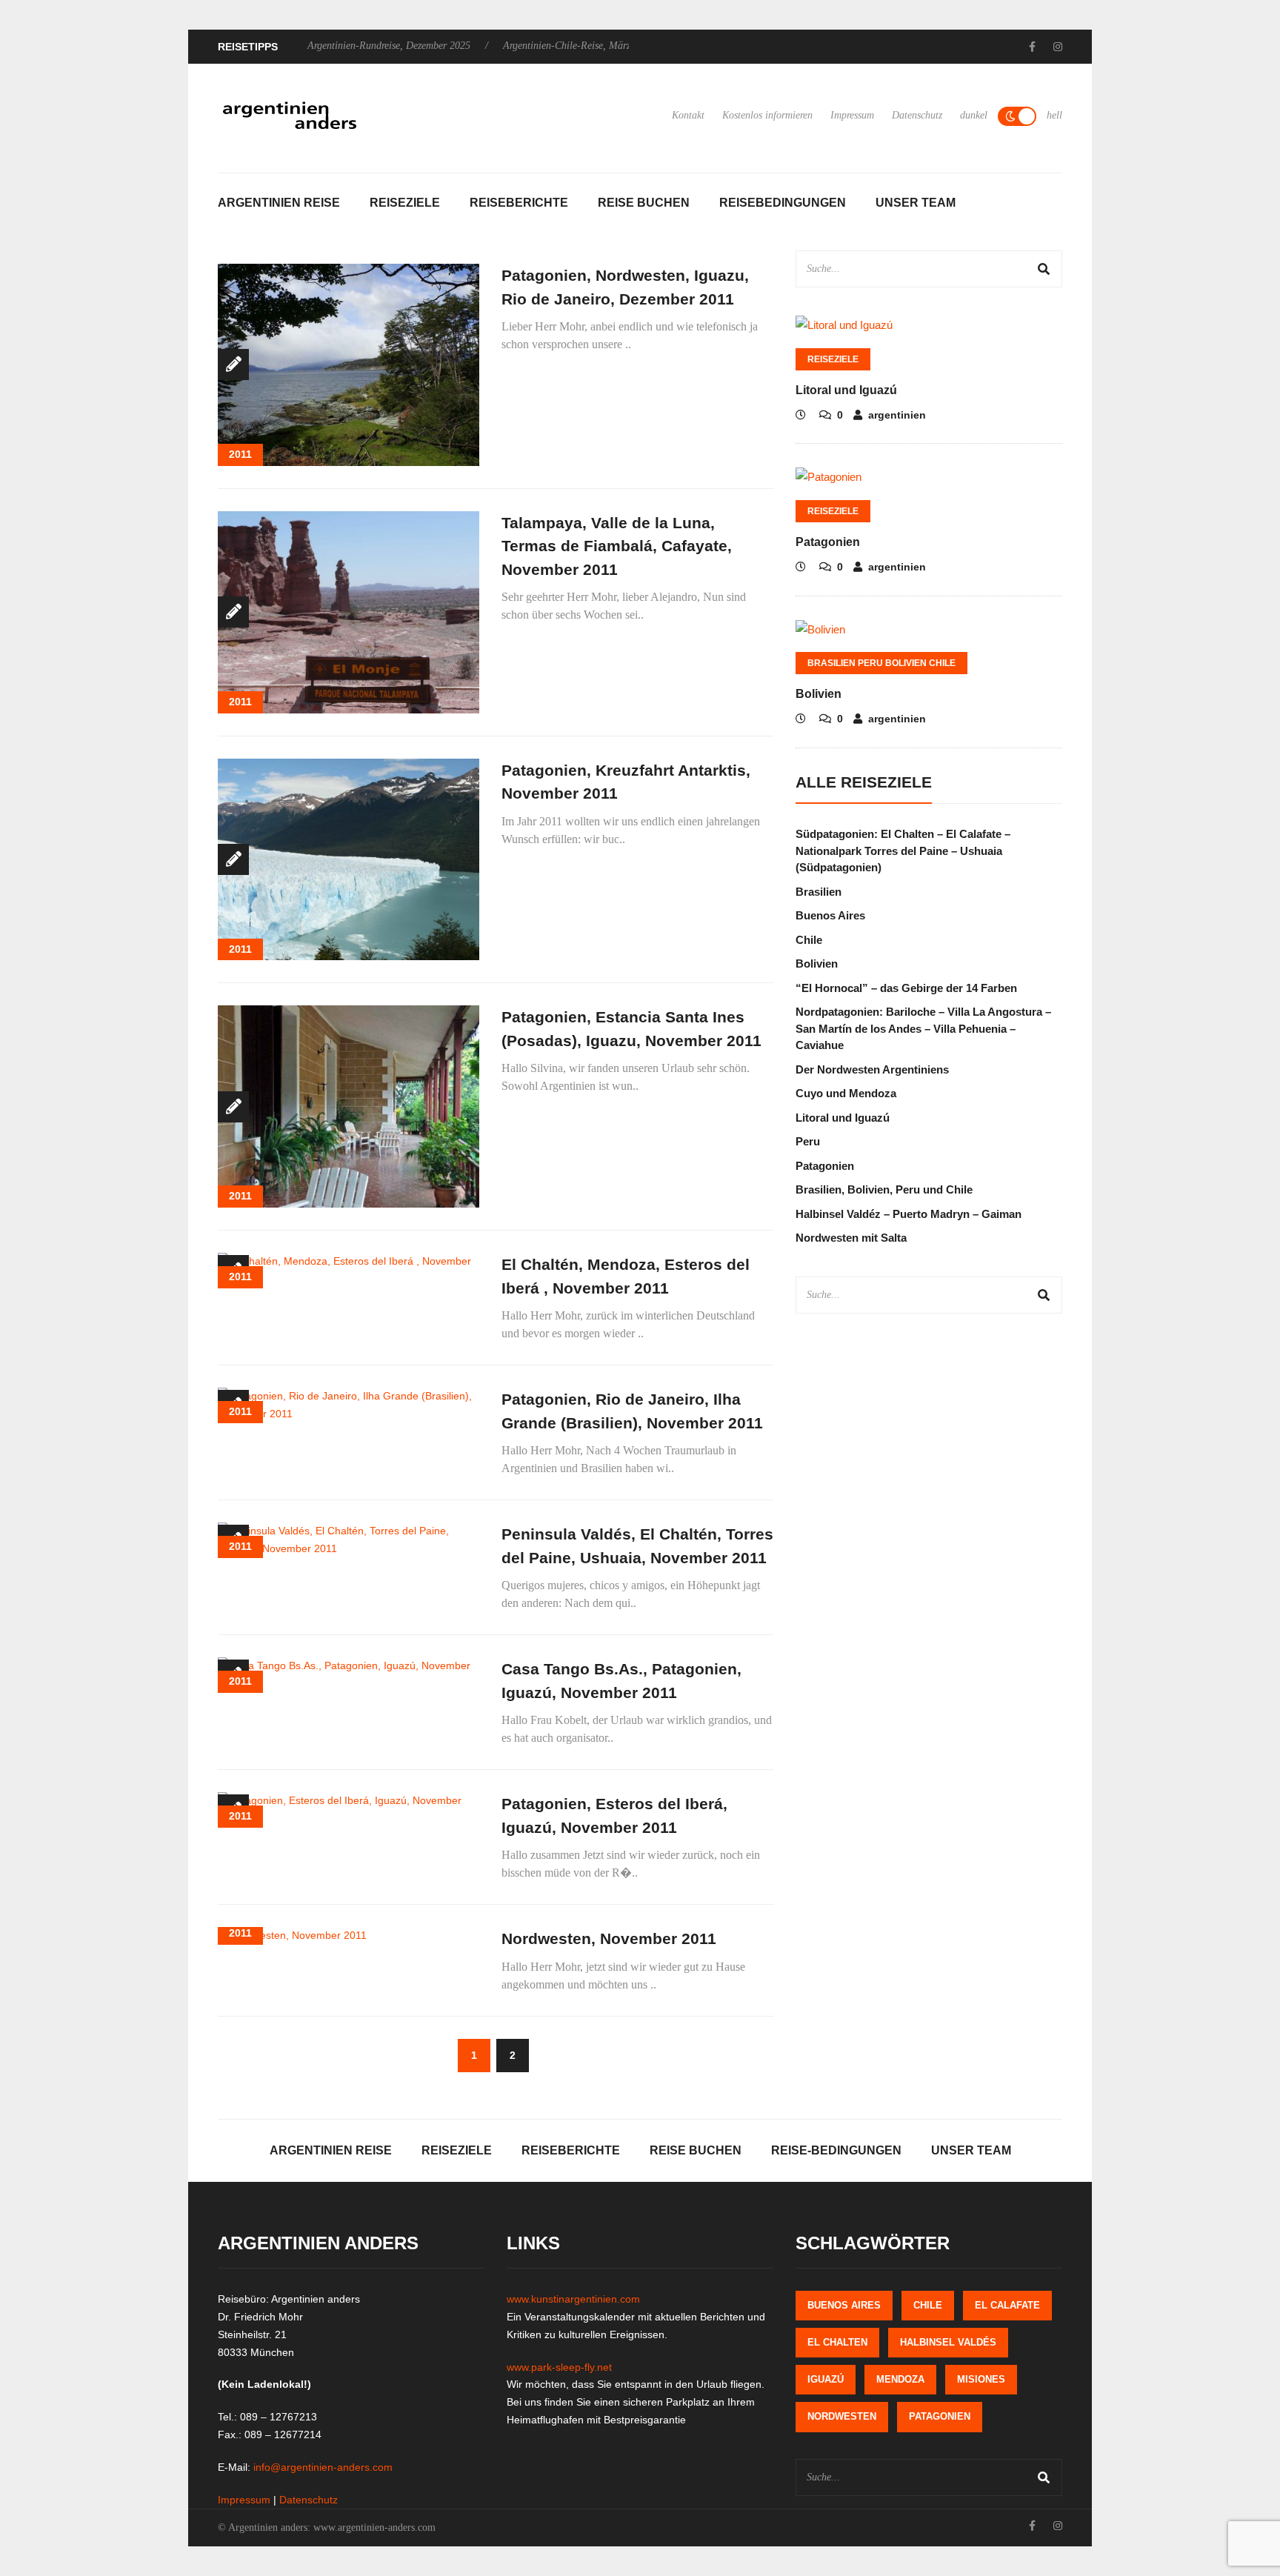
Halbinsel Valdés (948, 2342)
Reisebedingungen (783, 203)
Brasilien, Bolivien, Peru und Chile (884, 1189)
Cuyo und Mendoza (846, 1093)
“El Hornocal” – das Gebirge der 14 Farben (906, 988)
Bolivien (819, 694)
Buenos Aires (830, 915)
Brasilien (819, 892)
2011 (240, 454)
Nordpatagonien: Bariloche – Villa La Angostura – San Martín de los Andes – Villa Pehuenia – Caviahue (923, 1028)
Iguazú (826, 2379)
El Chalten (837, 2342)
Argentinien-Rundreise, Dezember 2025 (389, 46)
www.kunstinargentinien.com (573, 2299)
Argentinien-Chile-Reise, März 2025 (579, 46)
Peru (808, 1141)
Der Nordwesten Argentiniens (872, 1069)
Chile (809, 940)
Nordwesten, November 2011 (609, 1938)
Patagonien (828, 542)
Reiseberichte (519, 203)
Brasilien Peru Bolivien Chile (881, 663)
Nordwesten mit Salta (851, 1238)
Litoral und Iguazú (846, 390)
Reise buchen (644, 203)
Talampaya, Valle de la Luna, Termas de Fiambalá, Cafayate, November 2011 (617, 546)
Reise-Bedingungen (836, 2150)
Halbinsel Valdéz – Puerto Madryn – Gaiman (909, 1214)
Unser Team (916, 203)
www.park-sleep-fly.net (559, 2367)
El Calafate (1007, 2305)
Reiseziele (405, 203)
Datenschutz (917, 115)
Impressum (852, 115)
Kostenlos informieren (767, 115)
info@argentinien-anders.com (323, 2467)
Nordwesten (842, 2416)
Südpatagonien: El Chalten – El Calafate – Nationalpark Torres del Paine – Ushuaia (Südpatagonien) (903, 851)
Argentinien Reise (279, 203)
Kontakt (688, 115)
